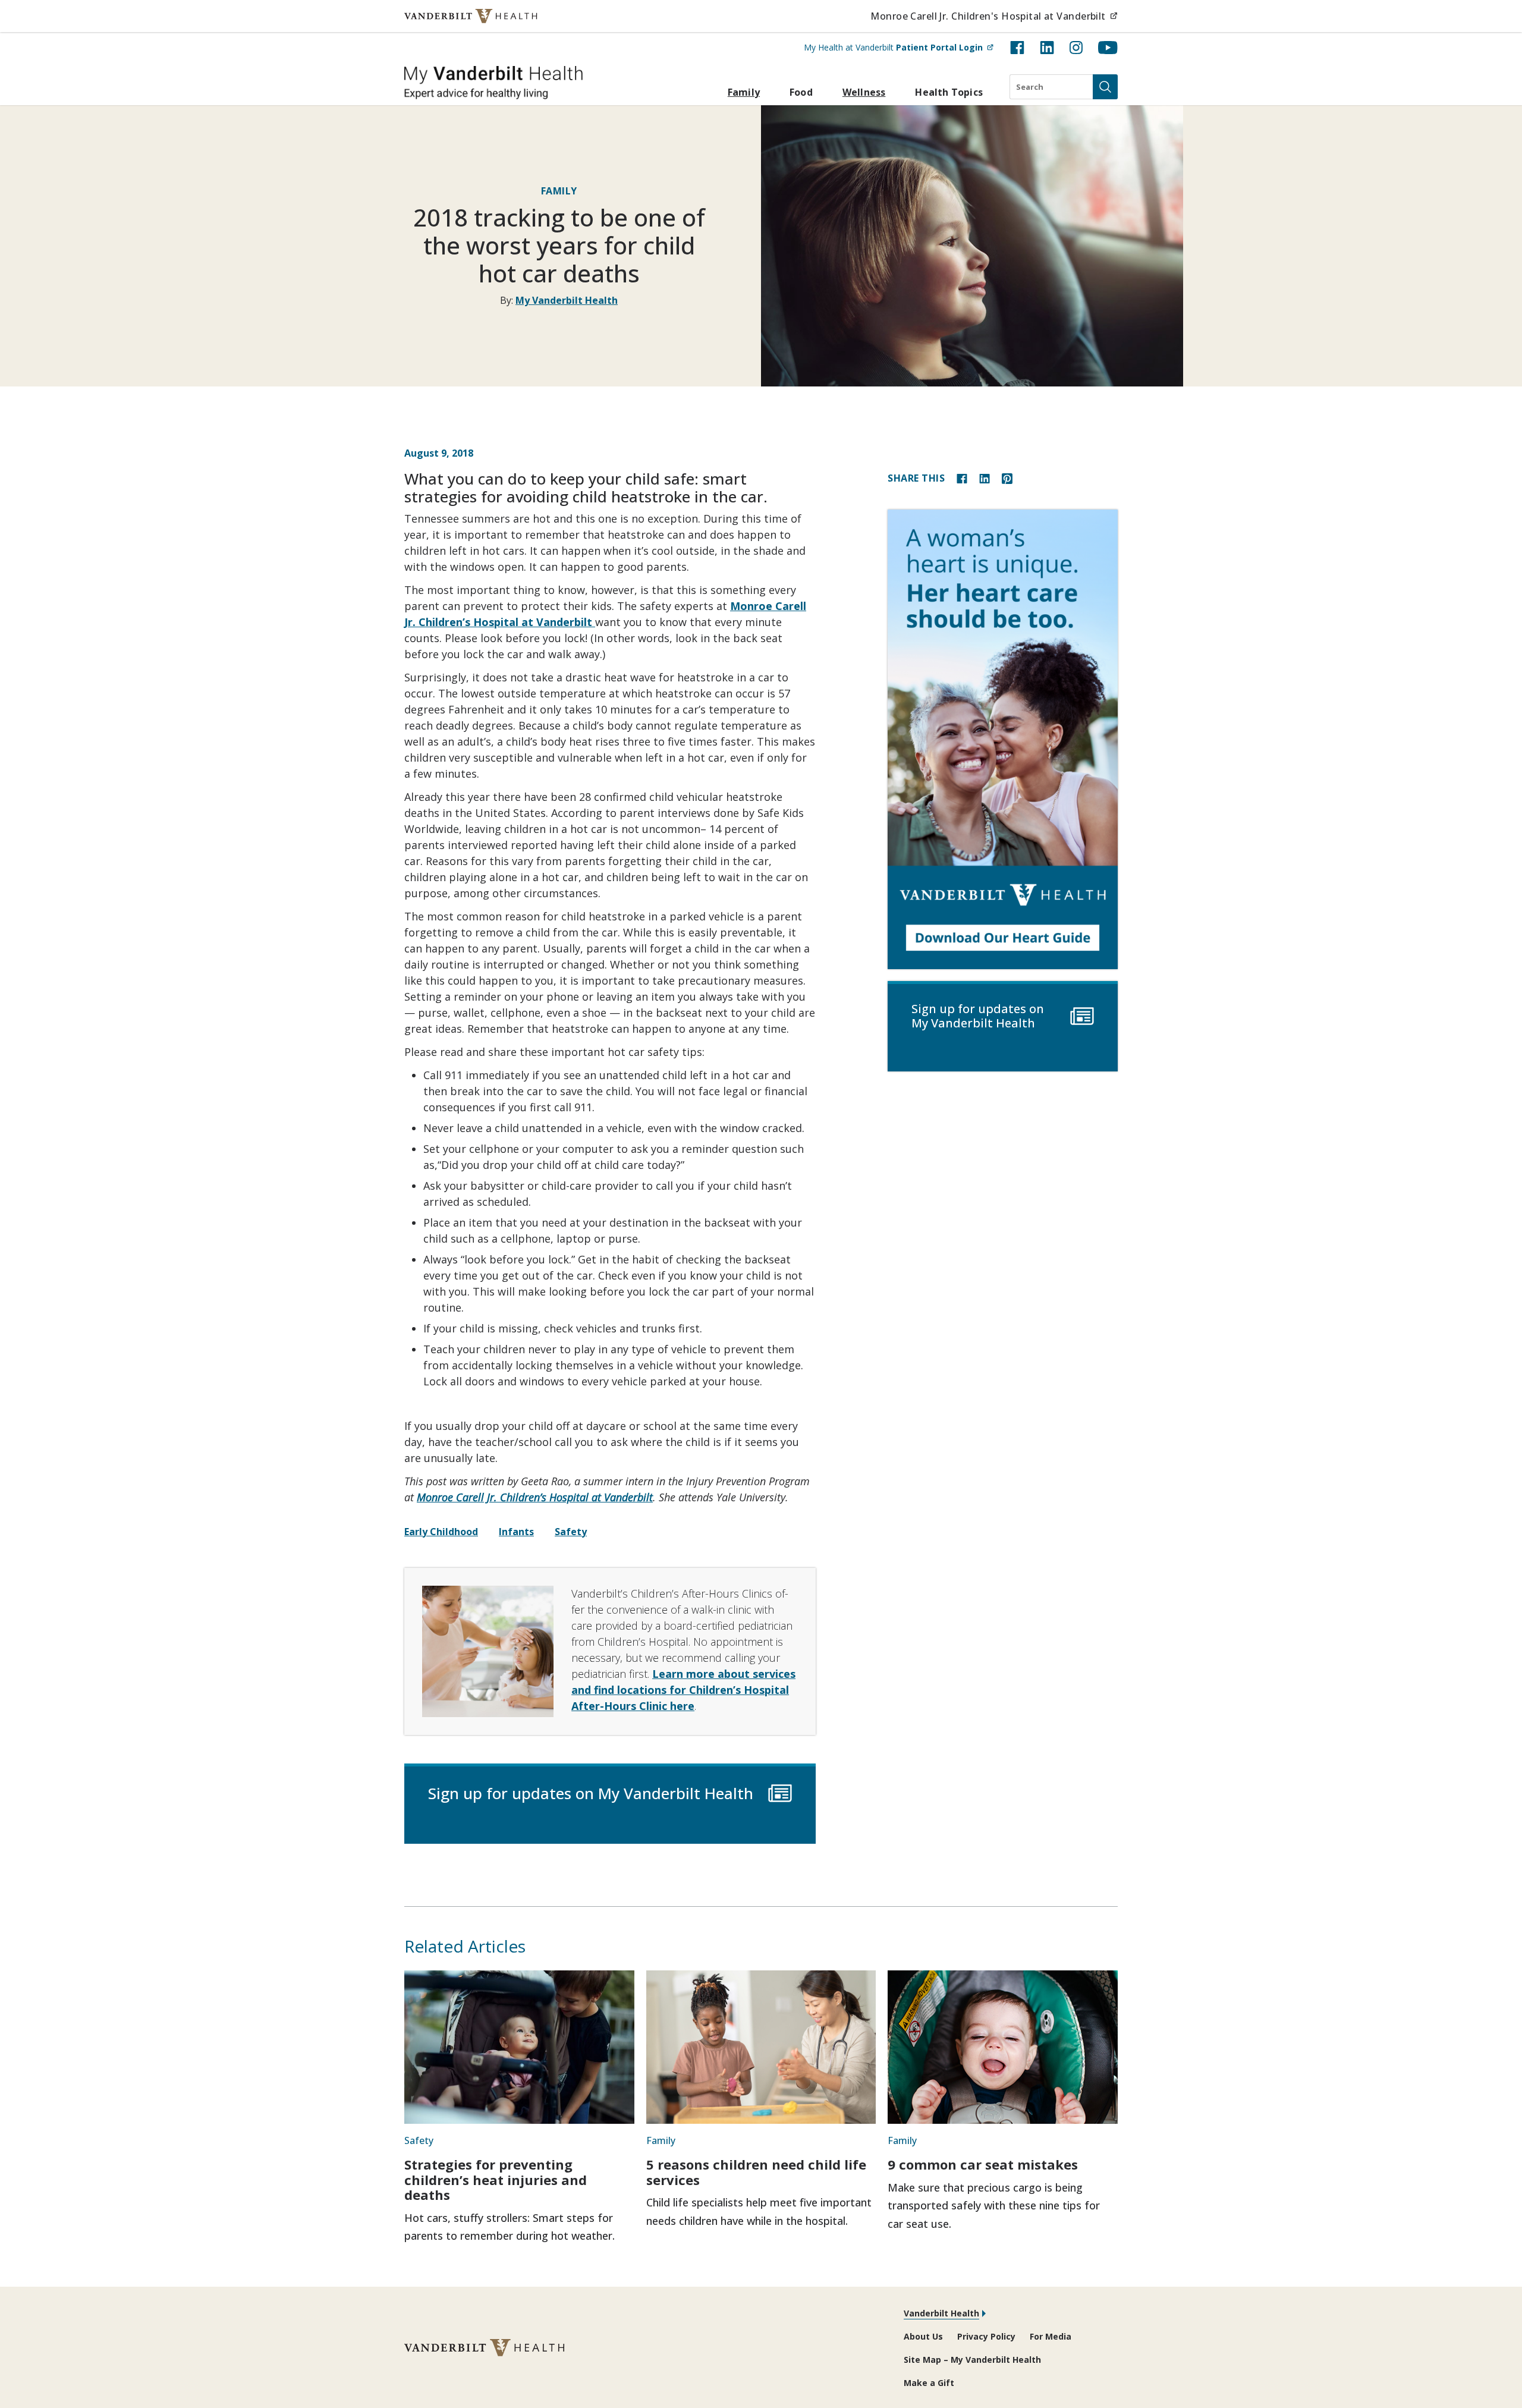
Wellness (864, 92)
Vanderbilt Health (941, 2313)
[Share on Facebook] (962, 478)
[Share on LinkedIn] (985, 478)
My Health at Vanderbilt (899, 47)
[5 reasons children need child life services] (761, 2047)
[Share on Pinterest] (1007, 478)
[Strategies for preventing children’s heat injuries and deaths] (519, 2047)
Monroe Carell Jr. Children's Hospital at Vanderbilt (994, 16)
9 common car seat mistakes (983, 2164)
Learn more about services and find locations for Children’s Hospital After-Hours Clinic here (683, 1690)
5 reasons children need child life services (756, 2172)
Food (801, 92)
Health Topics (949, 92)
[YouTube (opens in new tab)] (1108, 48)
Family (744, 92)
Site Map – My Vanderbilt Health (972, 2360)
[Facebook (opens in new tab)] (1017, 48)
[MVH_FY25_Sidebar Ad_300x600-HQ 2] (1003, 739)
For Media (1051, 2336)
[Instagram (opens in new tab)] (1076, 48)
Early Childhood (441, 1532)
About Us (923, 2336)
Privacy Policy (986, 2336)
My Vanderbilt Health (567, 300)
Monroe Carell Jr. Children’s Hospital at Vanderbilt (535, 1497)
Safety (571, 1532)
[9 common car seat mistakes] (1003, 2047)
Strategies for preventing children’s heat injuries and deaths (496, 2179)
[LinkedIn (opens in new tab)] (1047, 48)
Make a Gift (929, 2383)
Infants (516, 1532)
